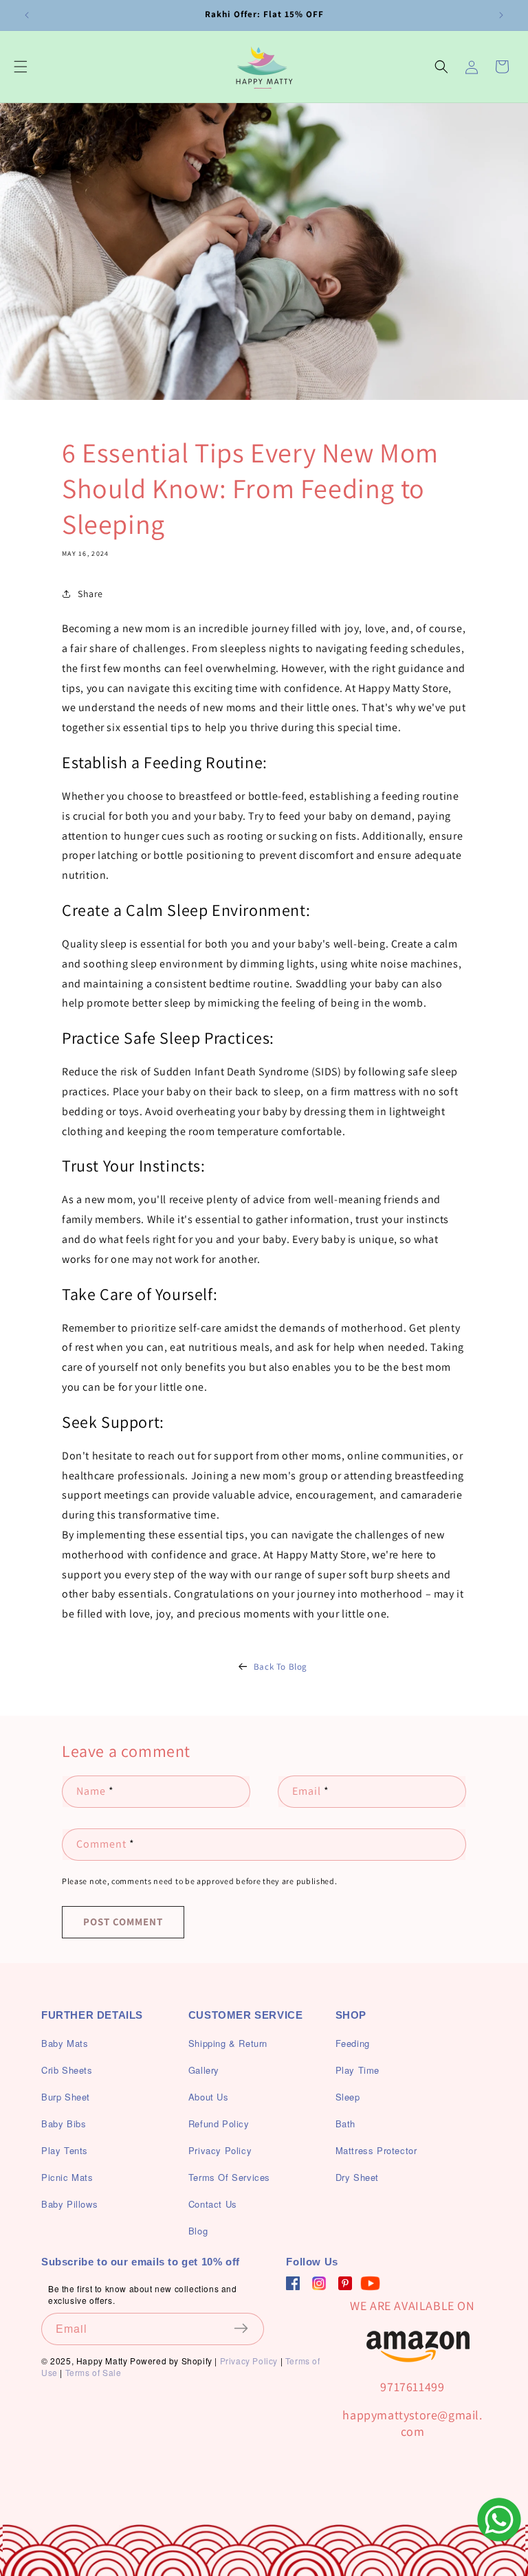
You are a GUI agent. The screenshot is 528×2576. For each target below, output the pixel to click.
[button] (21, 67)
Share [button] (90, 594)
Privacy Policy (249, 2361)
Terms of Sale (93, 2372)
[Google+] (319, 2283)
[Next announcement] (501, 15)
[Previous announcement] (27, 15)
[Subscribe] (249, 2328)
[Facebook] (293, 2283)
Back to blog (280, 1667)
